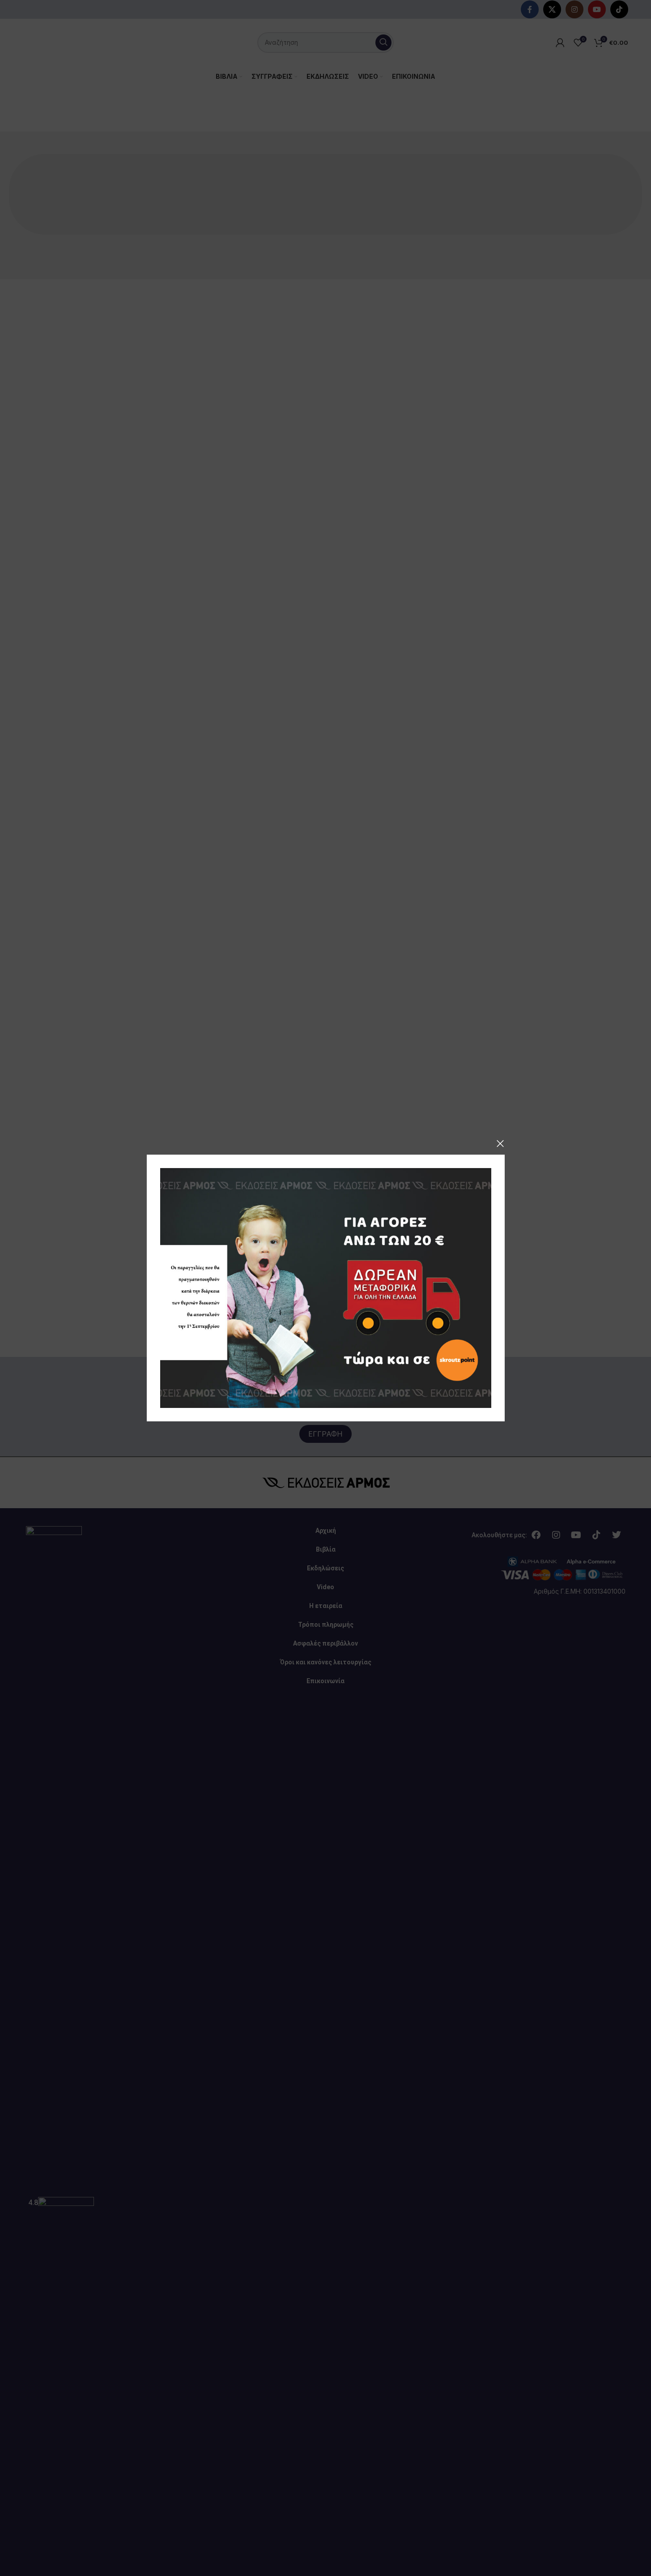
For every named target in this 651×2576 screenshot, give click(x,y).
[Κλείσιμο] (500, 1143)
